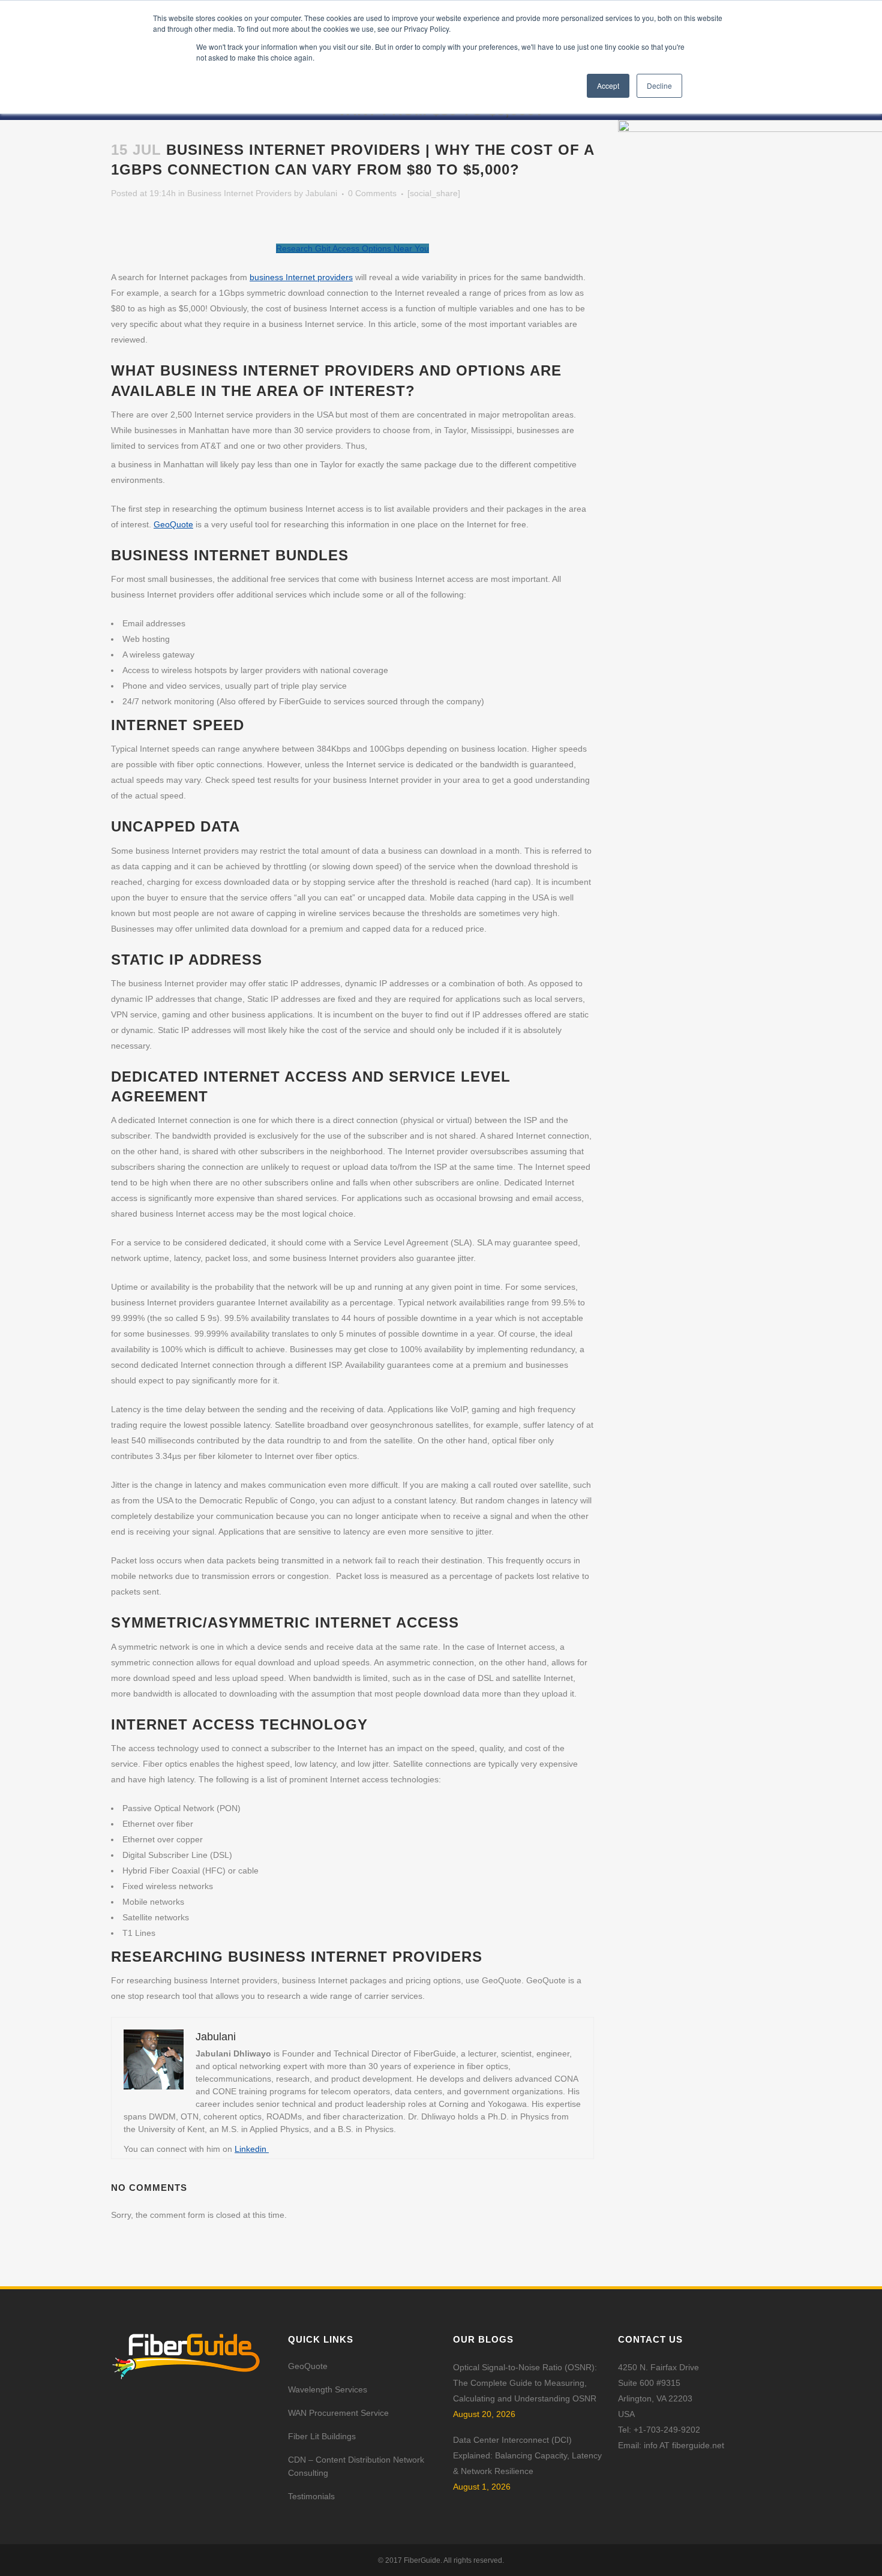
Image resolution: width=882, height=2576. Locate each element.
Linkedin (252, 2149)
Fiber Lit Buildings (322, 2436)
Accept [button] (608, 85)
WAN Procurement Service (338, 2413)
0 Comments (372, 193)
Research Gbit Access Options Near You (352, 248)
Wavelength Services (328, 2389)
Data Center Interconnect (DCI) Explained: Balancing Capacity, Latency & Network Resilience (527, 2455)
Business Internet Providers (239, 193)
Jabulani (321, 193)
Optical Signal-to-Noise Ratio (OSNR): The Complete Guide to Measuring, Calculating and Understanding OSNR (525, 2383)
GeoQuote (173, 524)
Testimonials (311, 2496)
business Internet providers (301, 277)
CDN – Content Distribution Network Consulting (356, 2466)
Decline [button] (659, 85)
